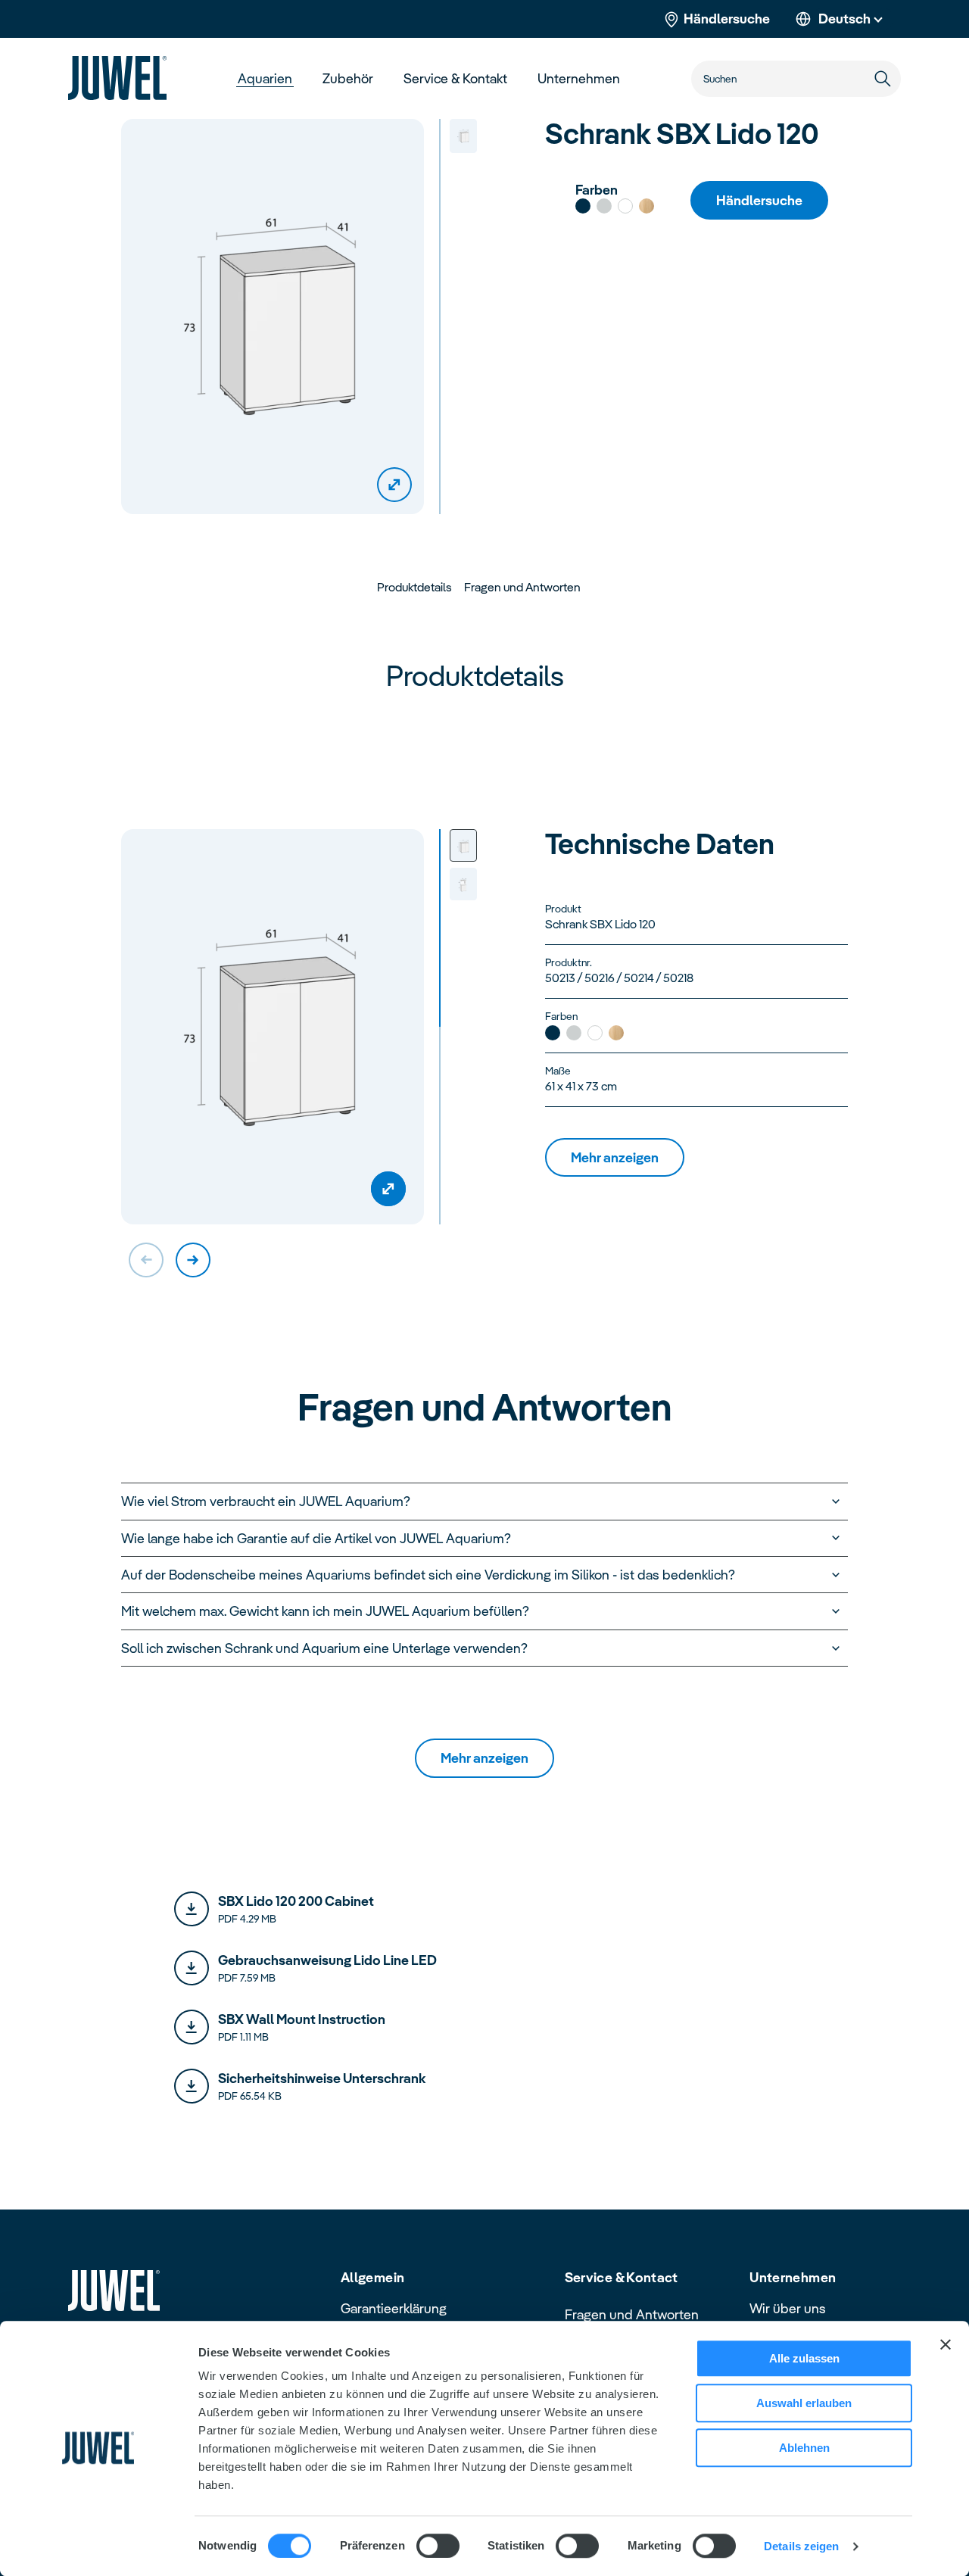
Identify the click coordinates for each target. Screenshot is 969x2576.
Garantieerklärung (394, 2308)
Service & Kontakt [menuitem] (455, 78)
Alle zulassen (804, 2358)
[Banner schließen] (946, 2344)
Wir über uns (788, 2308)
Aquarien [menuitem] (265, 78)
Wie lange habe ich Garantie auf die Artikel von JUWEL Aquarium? (316, 1538)
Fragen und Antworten (632, 2314)
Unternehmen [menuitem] (579, 78)
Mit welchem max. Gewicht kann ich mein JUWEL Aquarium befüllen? (325, 1611)
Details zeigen (801, 2546)
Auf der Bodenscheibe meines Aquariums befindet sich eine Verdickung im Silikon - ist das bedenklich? (428, 1575)
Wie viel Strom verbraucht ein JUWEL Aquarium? (266, 1501)
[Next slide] (193, 1260)
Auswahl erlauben (804, 2403)
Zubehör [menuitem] (348, 78)
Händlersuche (727, 19)
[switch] (438, 2546)
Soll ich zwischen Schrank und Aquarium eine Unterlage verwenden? (324, 1648)
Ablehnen (804, 2448)
